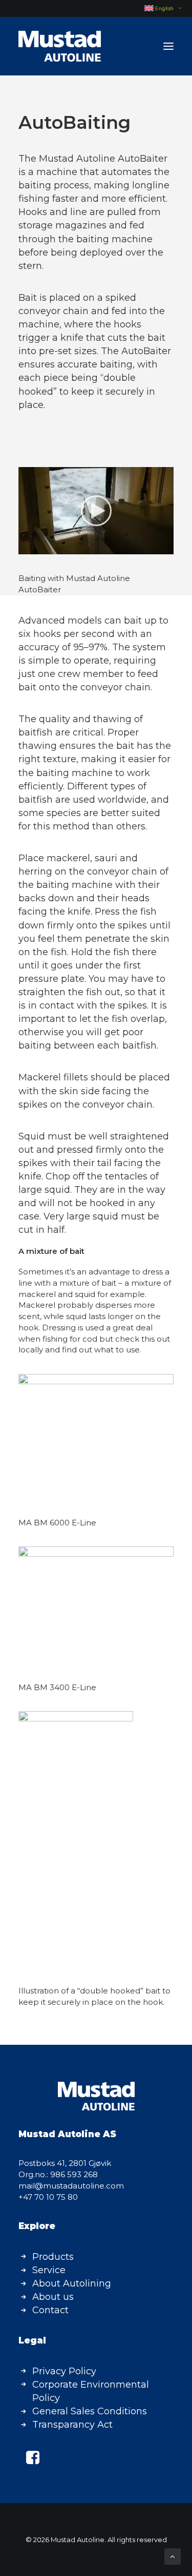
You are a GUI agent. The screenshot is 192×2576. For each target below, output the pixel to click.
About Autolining (72, 2283)
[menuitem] (158, 8)
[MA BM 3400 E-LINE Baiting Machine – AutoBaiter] (96, 1436)
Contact (50, 2310)
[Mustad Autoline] (60, 46)
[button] (168, 46)
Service (49, 2270)
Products (53, 2257)
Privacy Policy (64, 2371)
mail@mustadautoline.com (71, 2186)
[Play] (25, 547)
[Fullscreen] (166, 547)
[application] (96, 511)
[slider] (89, 547)
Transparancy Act (72, 2425)
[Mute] (153, 547)
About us (53, 2297)
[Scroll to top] (173, 2556)
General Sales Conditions (90, 2411)
